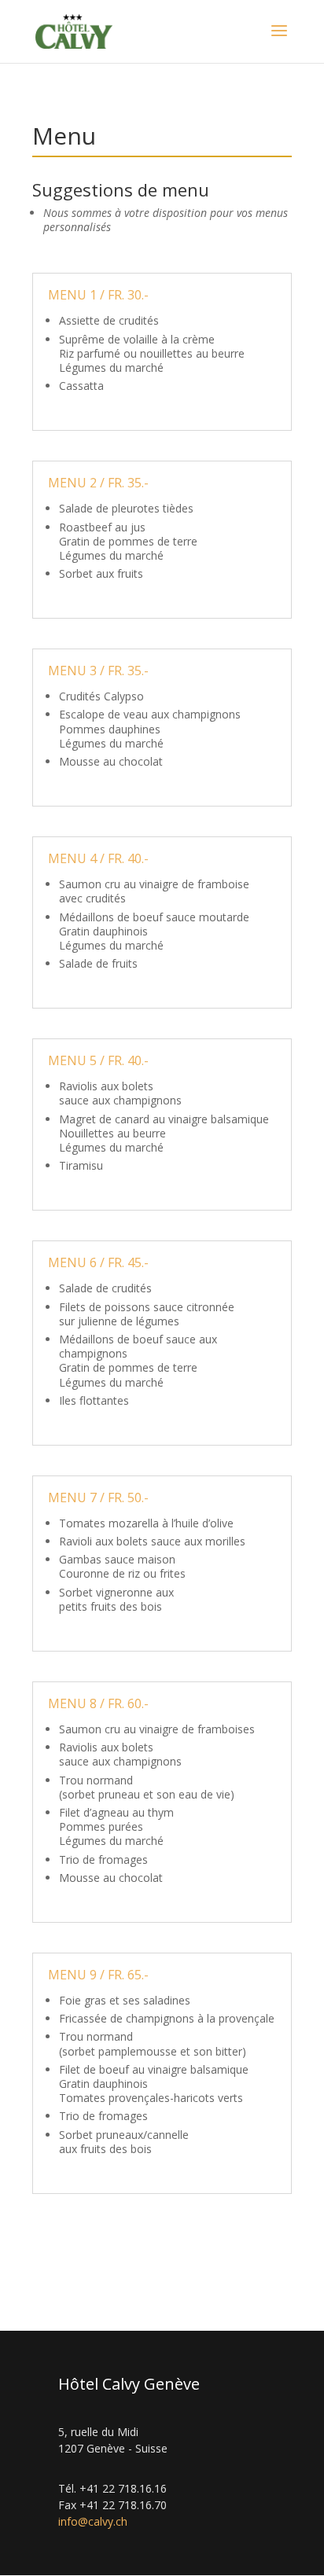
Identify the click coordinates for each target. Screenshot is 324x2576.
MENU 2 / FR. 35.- (98, 483)
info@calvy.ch (93, 2521)
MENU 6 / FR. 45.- (98, 1262)
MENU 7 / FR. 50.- (98, 1497)
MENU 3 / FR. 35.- (98, 671)
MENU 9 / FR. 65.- (98, 1975)
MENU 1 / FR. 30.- (98, 295)
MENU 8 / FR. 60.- (98, 1703)
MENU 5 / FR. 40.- (98, 1060)
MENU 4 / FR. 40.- (98, 858)
